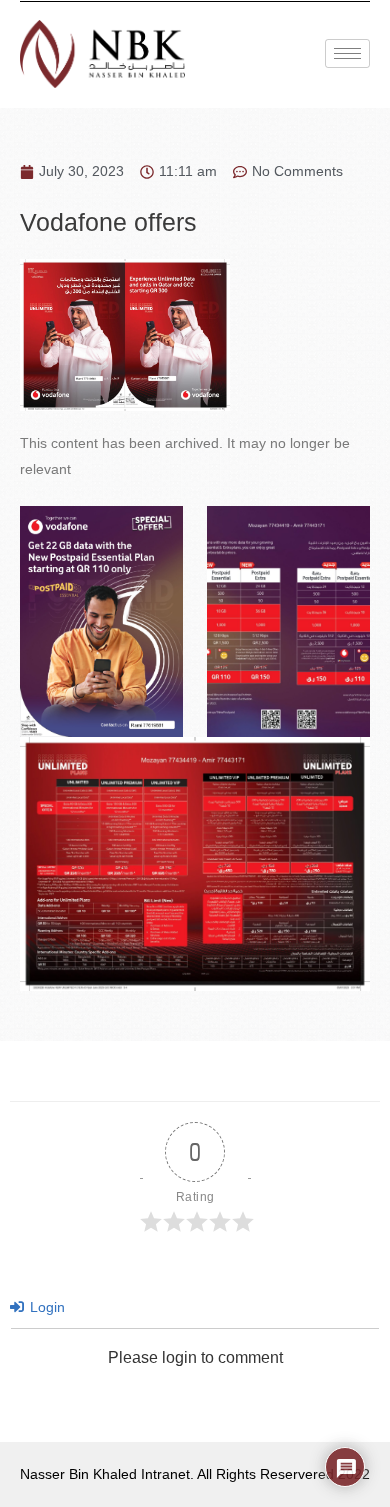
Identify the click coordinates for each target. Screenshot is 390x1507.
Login (45, 1307)
